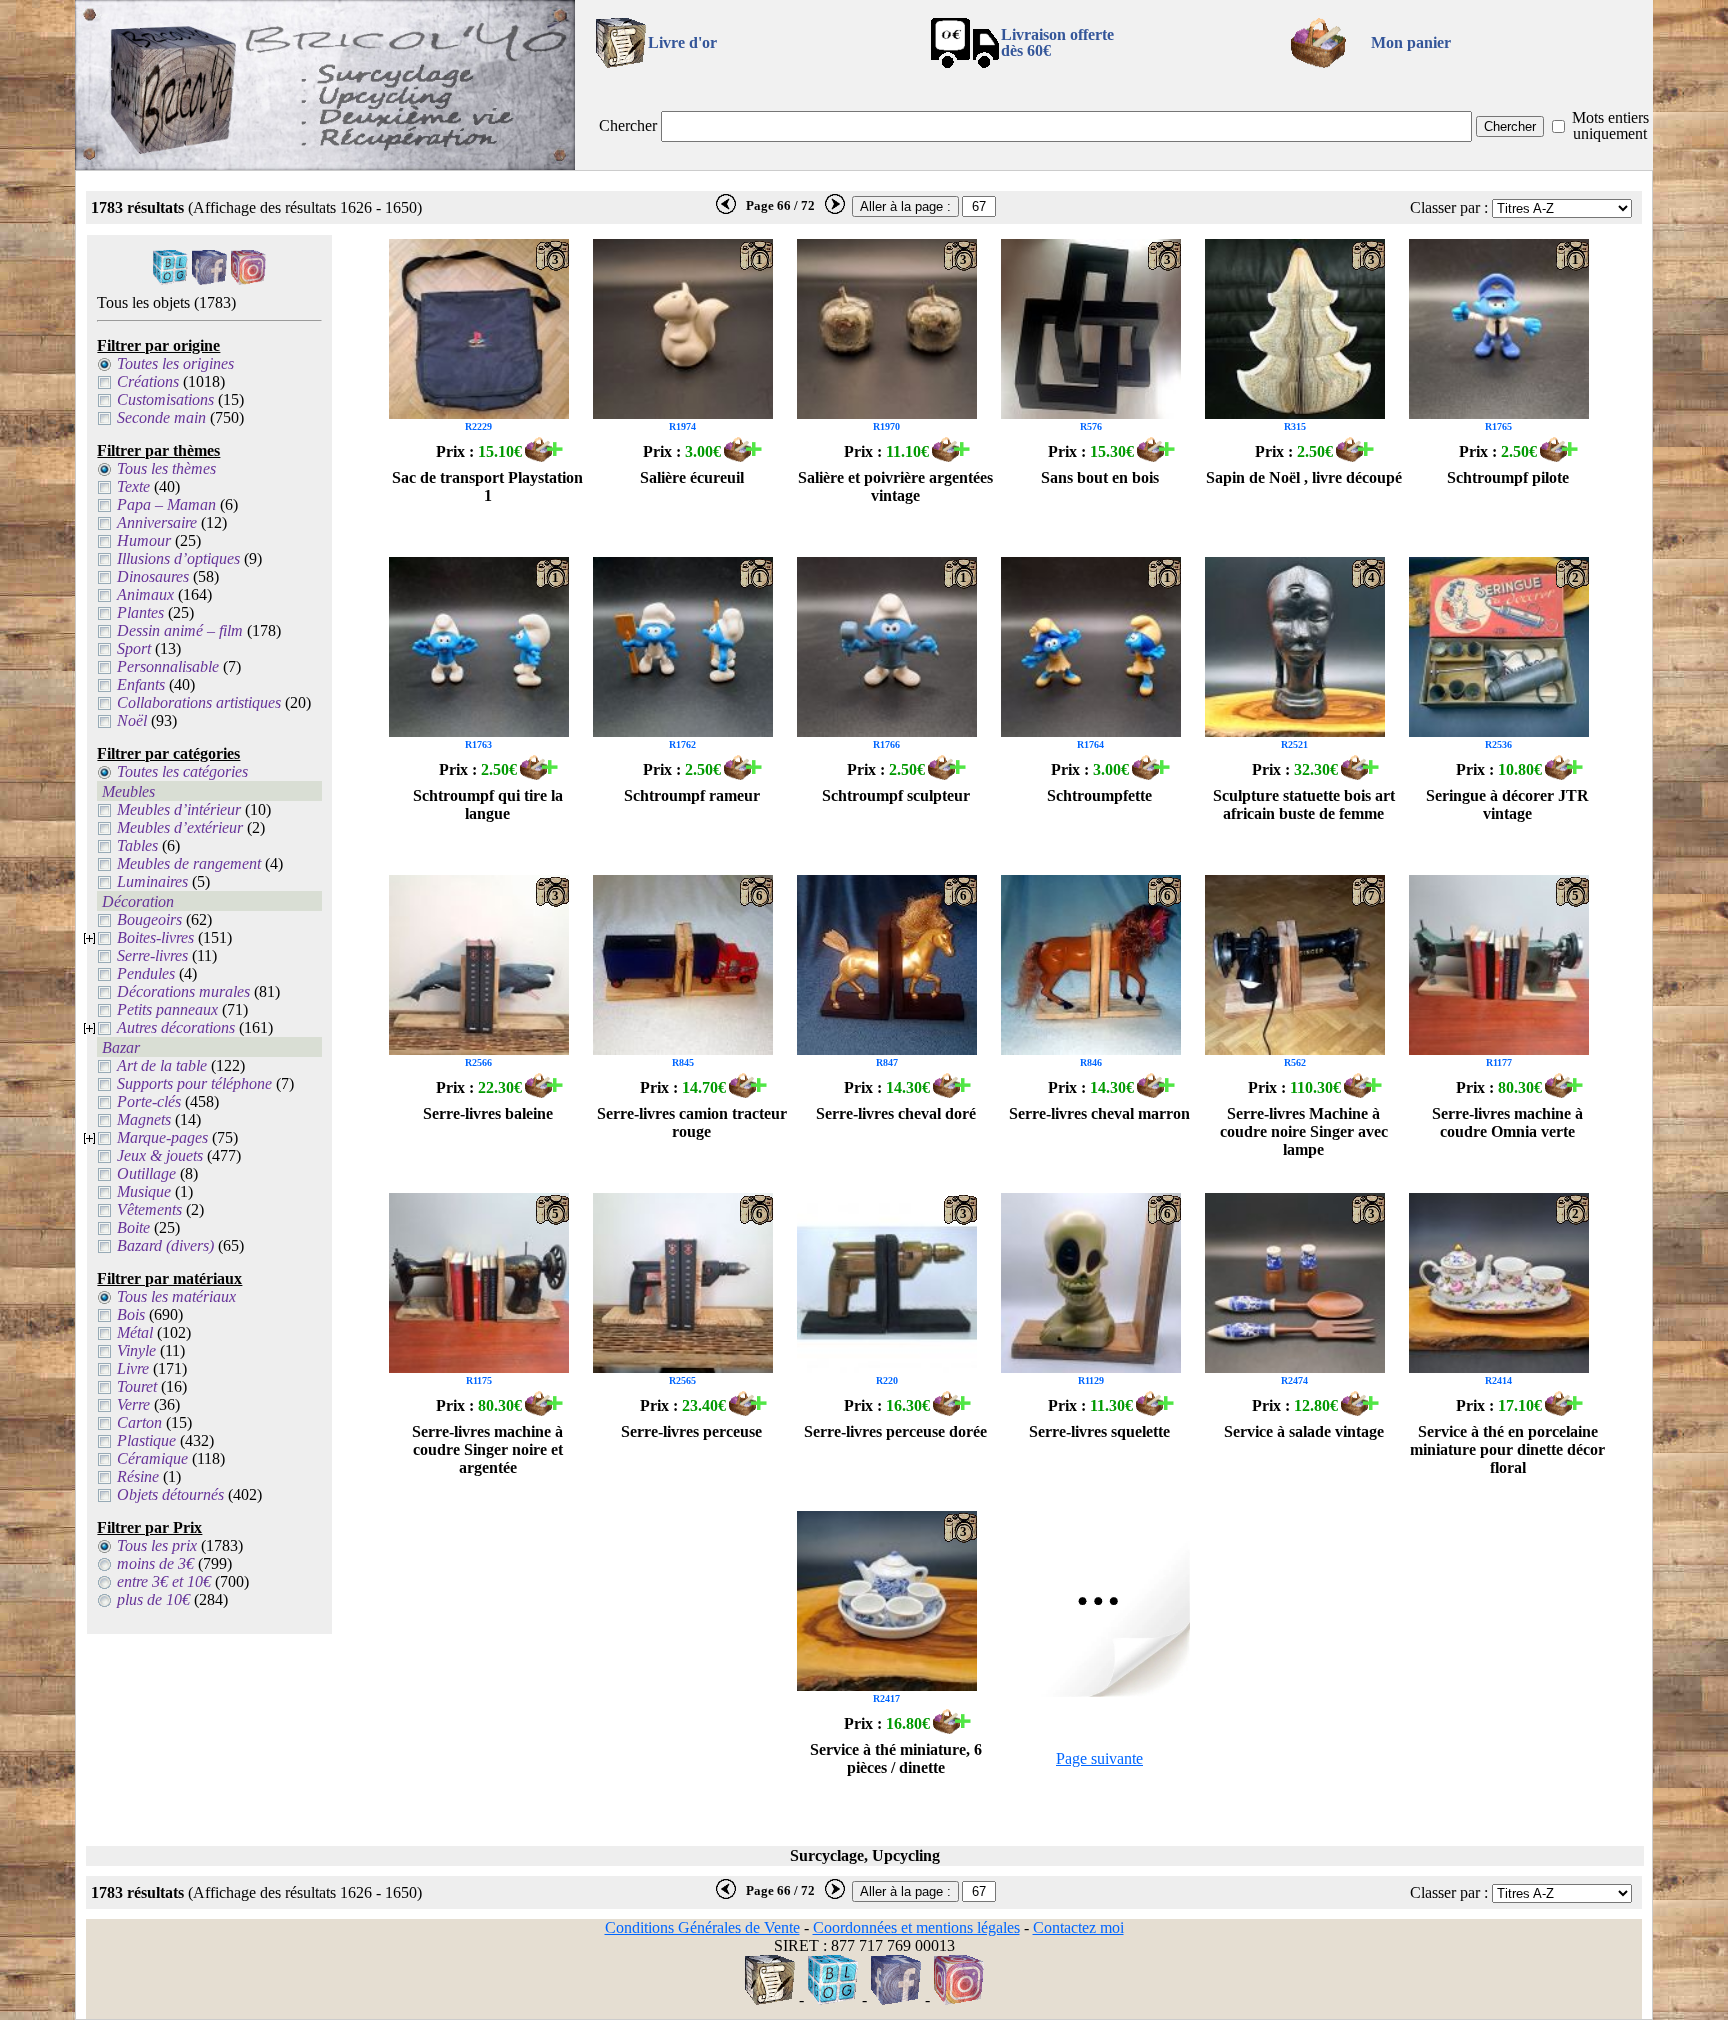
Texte (133, 486)
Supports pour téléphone (194, 1083)
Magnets (144, 1119)
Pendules (146, 973)
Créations (148, 381)
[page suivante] (835, 210)
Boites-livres (155, 937)
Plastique (146, 1440)
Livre (133, 1368)
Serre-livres (152, 955)
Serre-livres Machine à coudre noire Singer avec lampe (1304, 1131)
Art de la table (162, 1065)
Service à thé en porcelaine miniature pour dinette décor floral (1507, 1449)
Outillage (146, 1173)
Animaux (145, 594)
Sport (134, 648)
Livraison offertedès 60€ (1057, 42)
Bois (131, 1314)
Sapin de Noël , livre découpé (1304, 477)
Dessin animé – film (180, 630)
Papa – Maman (166, 504)
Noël (132, 720)
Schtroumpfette (1099, 795)
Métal (135, 1332)
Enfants (141, 684)
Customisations (165, 399)
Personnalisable (168, 666)
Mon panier (1411, 42)
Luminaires (152, 881)
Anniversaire (157, 522)
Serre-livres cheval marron (1099, 1113)
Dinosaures (153, 576)
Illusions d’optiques (178, 558)
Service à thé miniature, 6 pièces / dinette (896, 1758)
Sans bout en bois (1100, 477)
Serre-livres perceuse (691, 1431)
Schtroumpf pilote (1508, 477)
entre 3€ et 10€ (164, 1581)
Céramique (152, 1458)
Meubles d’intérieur (179, 809)
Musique (144, 1191)
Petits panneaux (167, 1009)
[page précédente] (726, 210)
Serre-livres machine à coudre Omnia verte (1507, 1122)
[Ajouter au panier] (544, 456)
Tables (137, 845)
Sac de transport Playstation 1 (487, 486)
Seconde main (161, 417)
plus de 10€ (153, 1599)
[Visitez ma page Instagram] (248, 279)
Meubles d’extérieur (180, 827)
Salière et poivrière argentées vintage (895, 486)
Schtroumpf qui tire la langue (488, 804)
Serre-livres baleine (488, 1113)
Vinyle (136, 1350)
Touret (137, 1386)
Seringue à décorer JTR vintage (1507, 804)
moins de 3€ (155, 1563)
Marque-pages (162, 1137)
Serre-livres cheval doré (896, 1113)
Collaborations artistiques (199, 702)
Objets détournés (170, 1494)
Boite (133, 1227)
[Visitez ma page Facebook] (209, 279)
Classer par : (1449, 207)
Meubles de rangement (189, 863)
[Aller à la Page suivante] (1100, 1691)
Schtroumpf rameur (692, 795)
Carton (139, 1422)
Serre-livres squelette (1099, 1431)
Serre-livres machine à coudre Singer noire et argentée (487, 1449)
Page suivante (1099, 1758)
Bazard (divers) (165, 1245)
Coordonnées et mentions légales (916, 1927)
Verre (133, 1404)
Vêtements (149, 1209)
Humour (144, 540)
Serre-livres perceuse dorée (895, 1431)
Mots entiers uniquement (1610, 125)
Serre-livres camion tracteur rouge (692, 1122)
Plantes (140, 612)
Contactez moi (1078, 1927)
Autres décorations (176, 1027)
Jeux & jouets (160, 1155)
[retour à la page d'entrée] (325, 164)
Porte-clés (149, 1101)
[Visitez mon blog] (170, 279)
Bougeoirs (149, 919)
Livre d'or (682, 42)
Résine (138, 1476)
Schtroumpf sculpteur (896, 795)
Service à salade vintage (1304, 1431)
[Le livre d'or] (770, 1999)
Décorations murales (183, 991)
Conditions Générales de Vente (702, 1927)
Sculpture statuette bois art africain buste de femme (1304, 804)
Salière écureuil (692, 477)
